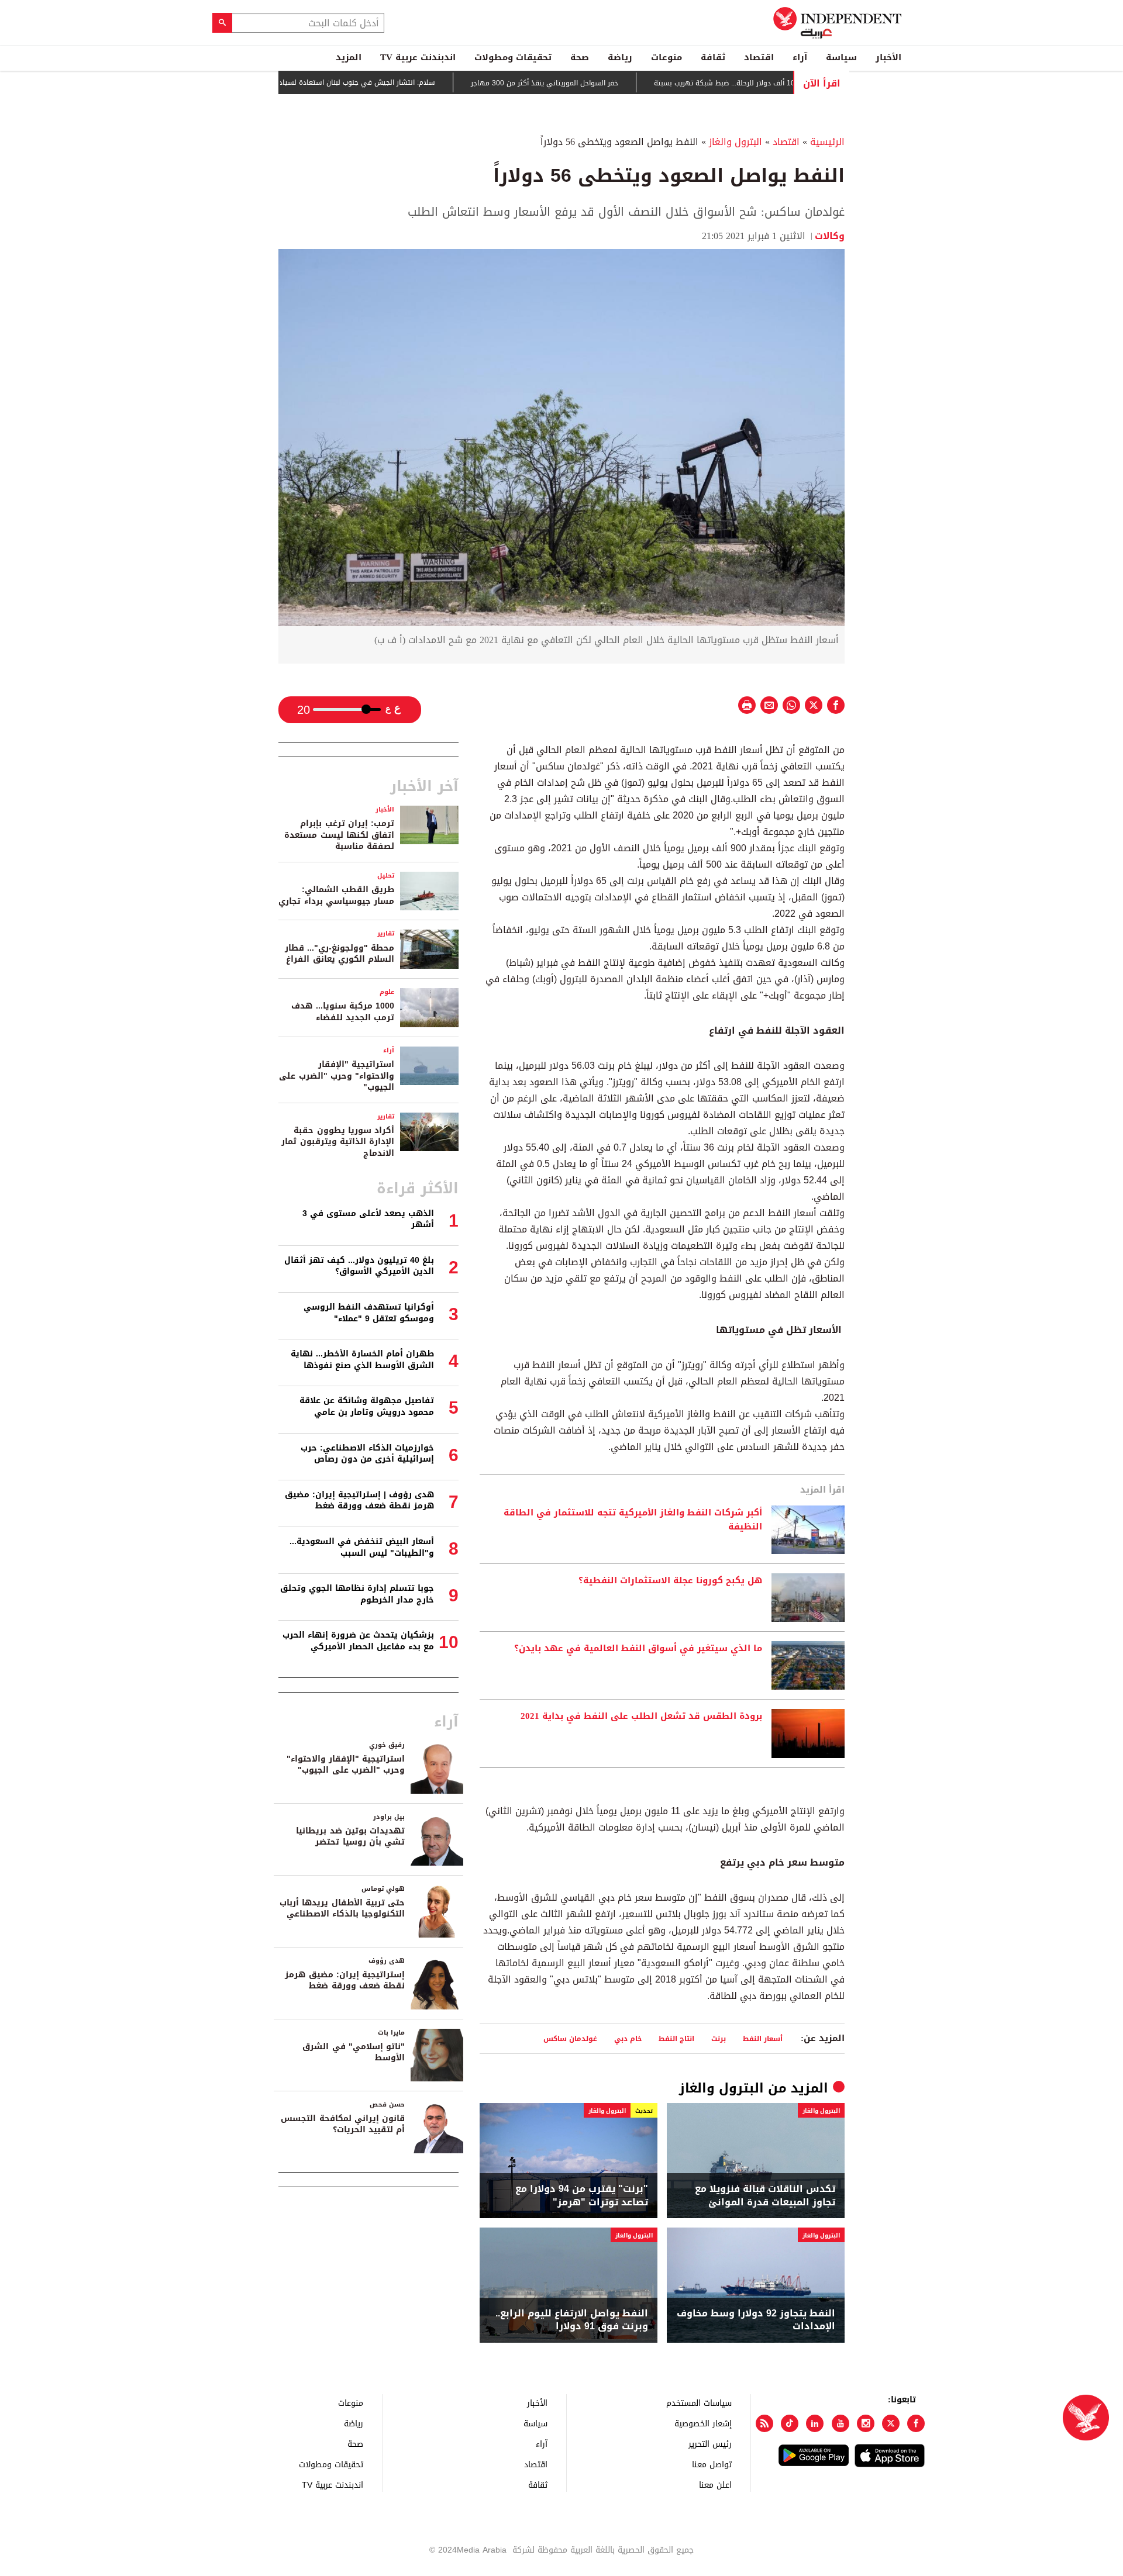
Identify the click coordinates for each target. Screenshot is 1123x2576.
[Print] (747, 705)
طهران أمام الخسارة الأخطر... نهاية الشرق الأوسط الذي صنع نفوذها (362, 1360)
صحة (580, 57)
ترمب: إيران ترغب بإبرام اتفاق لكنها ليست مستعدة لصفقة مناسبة (339, 835)
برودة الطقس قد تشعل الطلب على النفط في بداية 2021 (641, 1717)
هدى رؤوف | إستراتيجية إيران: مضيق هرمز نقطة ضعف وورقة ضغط (359, 1501)
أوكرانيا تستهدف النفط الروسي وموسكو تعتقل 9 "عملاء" (369, 1313)
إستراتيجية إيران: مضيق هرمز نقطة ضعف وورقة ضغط (345, 1981)
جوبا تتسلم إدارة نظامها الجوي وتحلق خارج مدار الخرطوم (357, 1594)
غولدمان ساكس (570, 2038)
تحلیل (386, 876)
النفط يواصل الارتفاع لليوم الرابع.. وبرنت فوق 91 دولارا (572, 2320)
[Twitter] (891, 2423)
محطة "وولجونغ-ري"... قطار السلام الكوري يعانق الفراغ (340, 954)
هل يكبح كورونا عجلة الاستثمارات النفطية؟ (670, 1581)
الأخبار (888, 57)
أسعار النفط (763, 2038)
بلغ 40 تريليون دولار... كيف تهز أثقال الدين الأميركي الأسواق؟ (359, 1266)
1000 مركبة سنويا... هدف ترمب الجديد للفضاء (343, 1012)
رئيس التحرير (710, 2444)
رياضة (620, 57)
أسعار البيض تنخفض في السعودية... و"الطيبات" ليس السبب (362, 1547)
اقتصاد (759, 57)
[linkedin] (815, 2423)
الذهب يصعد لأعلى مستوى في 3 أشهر (368, 1219)
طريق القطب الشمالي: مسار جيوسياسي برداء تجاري (336, 895)
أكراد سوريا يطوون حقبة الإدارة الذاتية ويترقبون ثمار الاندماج (338, 1142)
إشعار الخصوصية (703, 2423)
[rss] (764, 2423)
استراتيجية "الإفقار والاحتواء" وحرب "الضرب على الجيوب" (337, 1076)
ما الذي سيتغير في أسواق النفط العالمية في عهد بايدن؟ (638, 1649)
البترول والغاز (736, 142)
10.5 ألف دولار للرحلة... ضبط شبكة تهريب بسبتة (782, 83)
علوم (387, 992)
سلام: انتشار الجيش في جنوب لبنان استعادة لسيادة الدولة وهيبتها (385, 82)
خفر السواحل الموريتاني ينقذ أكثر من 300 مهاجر (599, 83)
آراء (800, 57)
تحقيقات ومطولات (513, 57)
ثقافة (713, 57)
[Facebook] (916, 2423)
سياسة (841, 57)
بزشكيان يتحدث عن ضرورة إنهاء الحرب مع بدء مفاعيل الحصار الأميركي (358, 1641)
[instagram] (866, 2423)
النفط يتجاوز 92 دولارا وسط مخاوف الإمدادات (756, 2320)
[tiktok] (790, 2423)
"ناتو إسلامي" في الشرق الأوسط (354, 2052)
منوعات (666, 57)
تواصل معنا (712, 2464)
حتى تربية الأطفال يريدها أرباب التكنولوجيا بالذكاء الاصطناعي (342, 1909)
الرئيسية (827, 142)
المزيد (349, 57)
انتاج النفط (676, 2038)
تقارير (386, 933)
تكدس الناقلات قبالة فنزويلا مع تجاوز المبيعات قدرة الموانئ (765, 2196)
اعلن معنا (715, 2485)
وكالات (830, 236)
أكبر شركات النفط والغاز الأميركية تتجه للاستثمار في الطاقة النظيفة (633, 1520)
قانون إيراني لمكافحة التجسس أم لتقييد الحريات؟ (343, 2124)
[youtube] (840, 2423)
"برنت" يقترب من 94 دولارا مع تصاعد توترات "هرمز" (582, 2196)
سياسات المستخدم (699, 2403)
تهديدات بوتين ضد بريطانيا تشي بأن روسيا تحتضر (350, 1837)
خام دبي (628, 2038)
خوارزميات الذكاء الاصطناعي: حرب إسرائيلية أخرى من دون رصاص (367, 1454)
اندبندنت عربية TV (418, 57)
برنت (719, 2038)
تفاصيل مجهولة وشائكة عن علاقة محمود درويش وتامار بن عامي (367, 1406)
